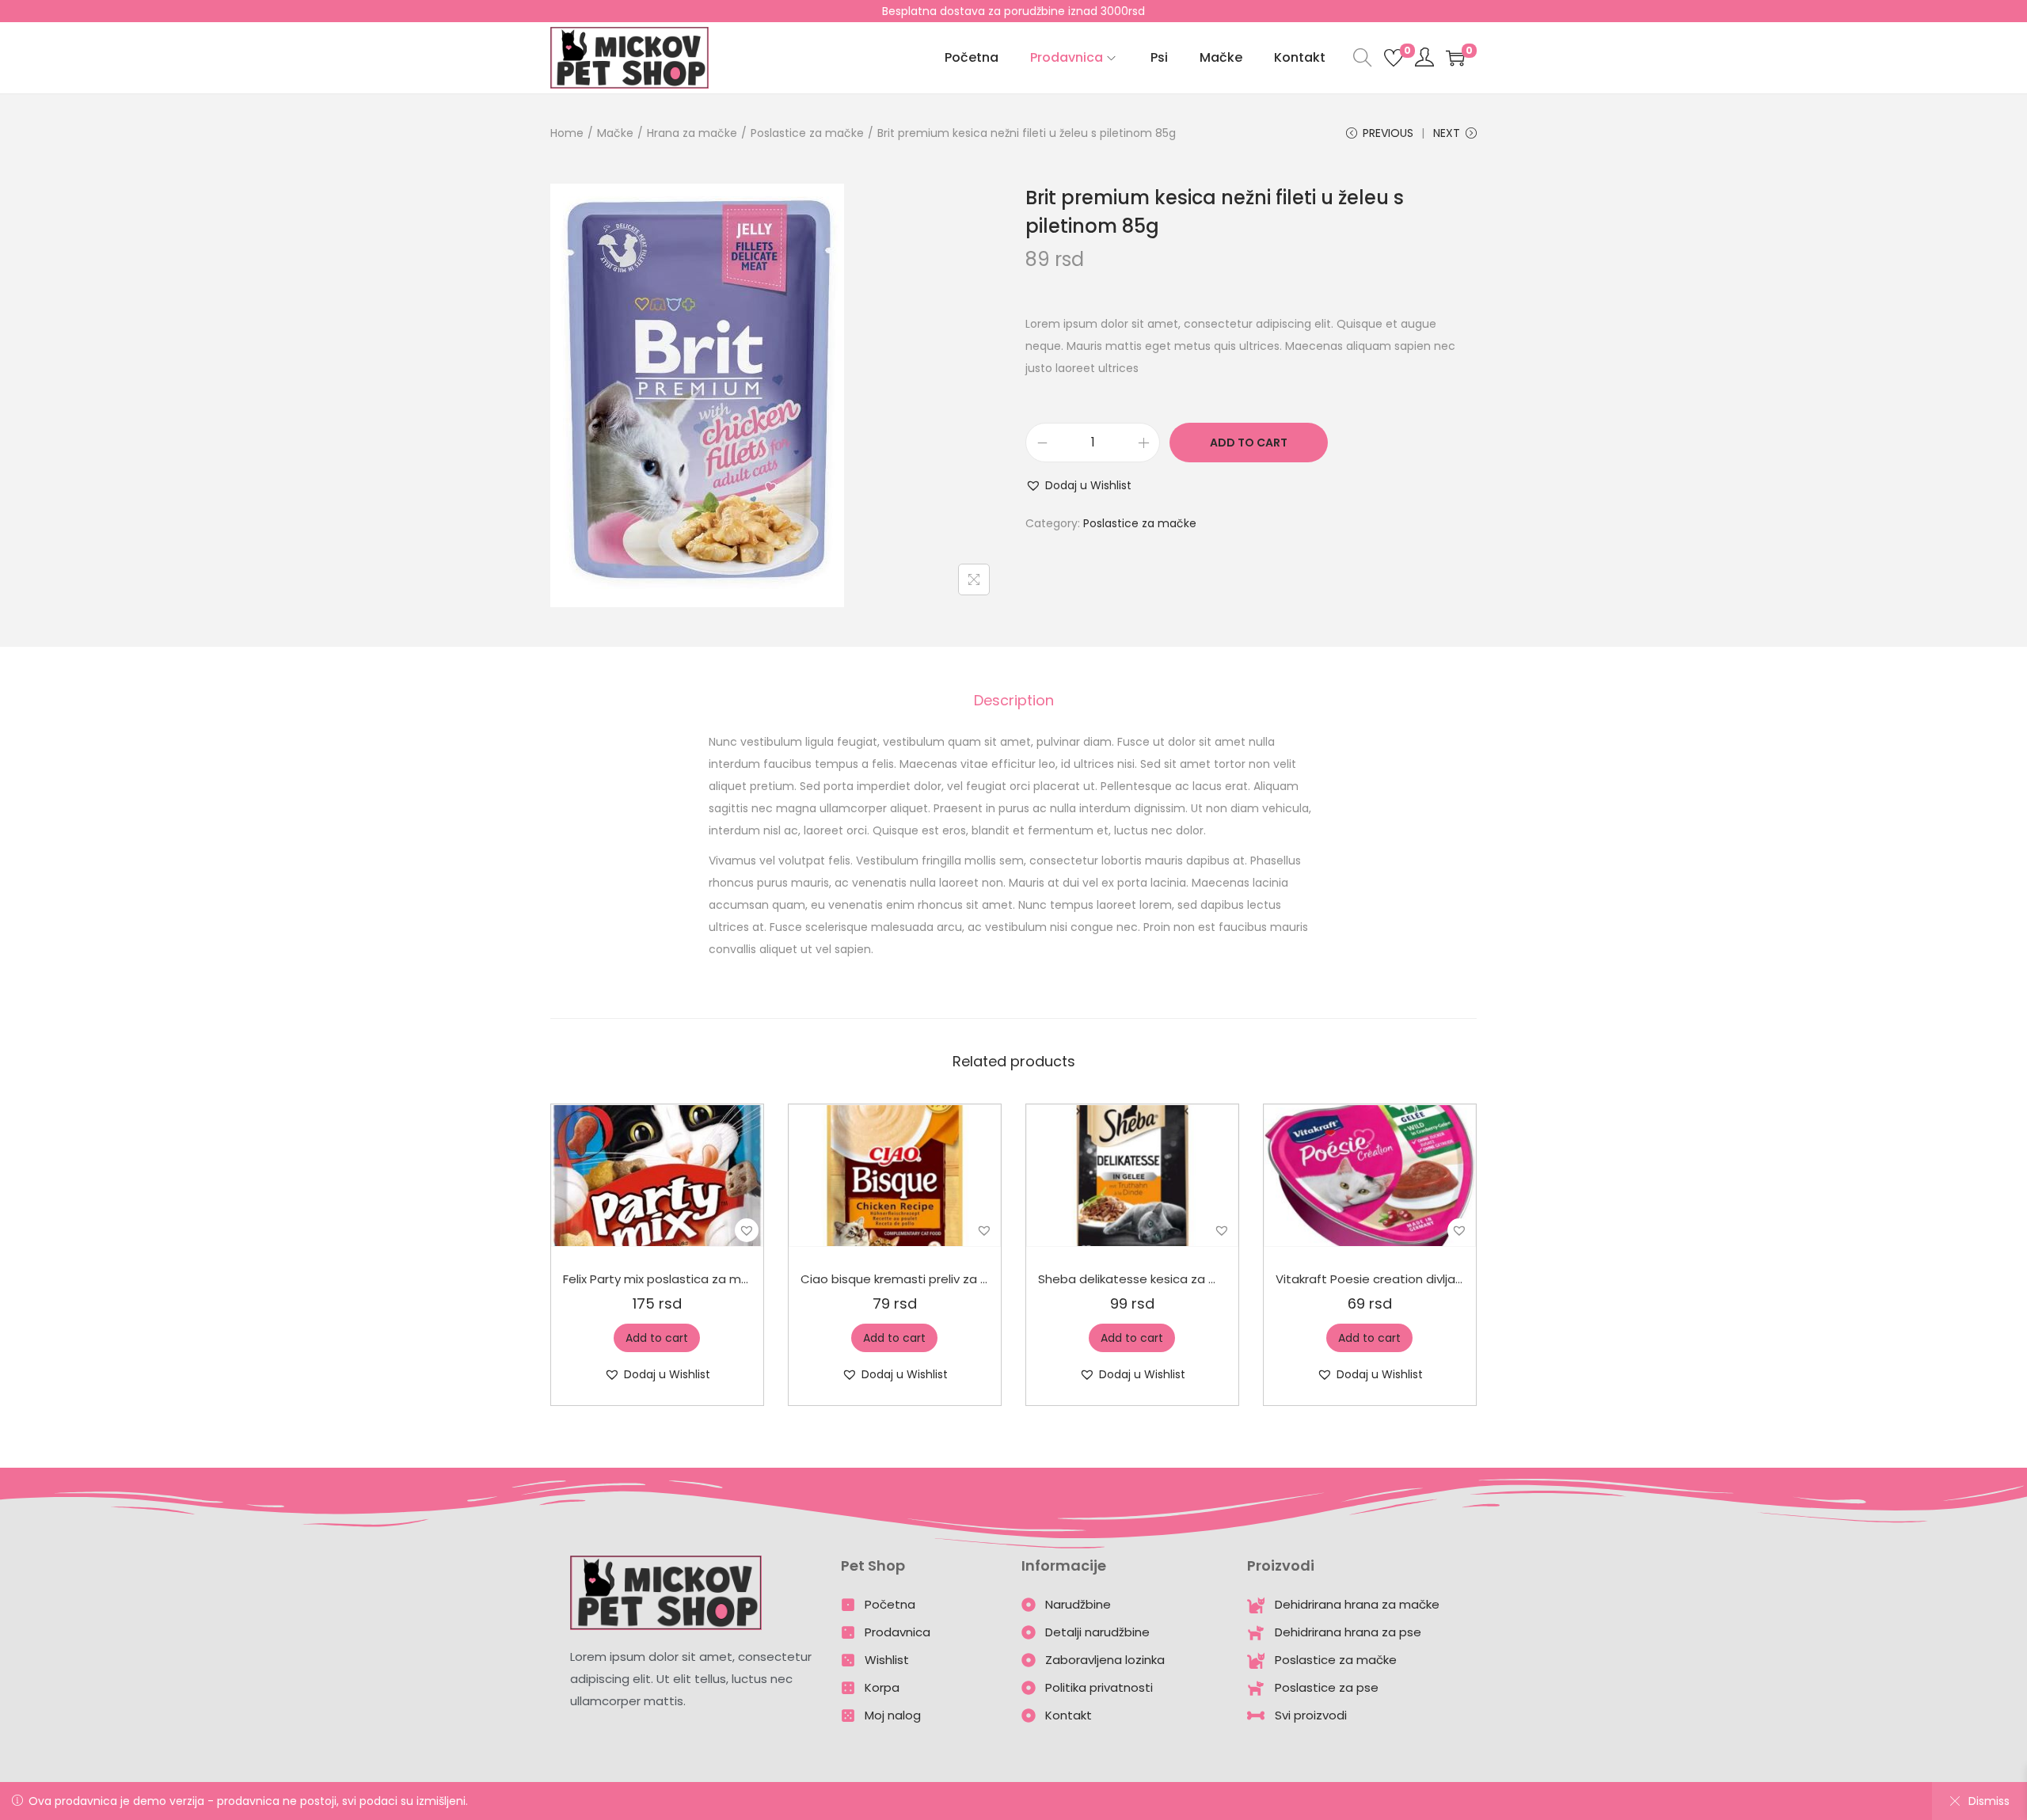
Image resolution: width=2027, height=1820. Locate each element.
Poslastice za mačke (807, 133)
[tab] (1014, 701)
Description (1014, 700)
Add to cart (1249, 443)
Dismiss (1989, 1801)
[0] (1394, 58)
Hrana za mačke (692, 133)
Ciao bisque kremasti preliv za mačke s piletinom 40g (958, 1279)
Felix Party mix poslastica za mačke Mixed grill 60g (708, 1279)
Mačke (615, 133)
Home (567, 133)
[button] (1078, 485)
